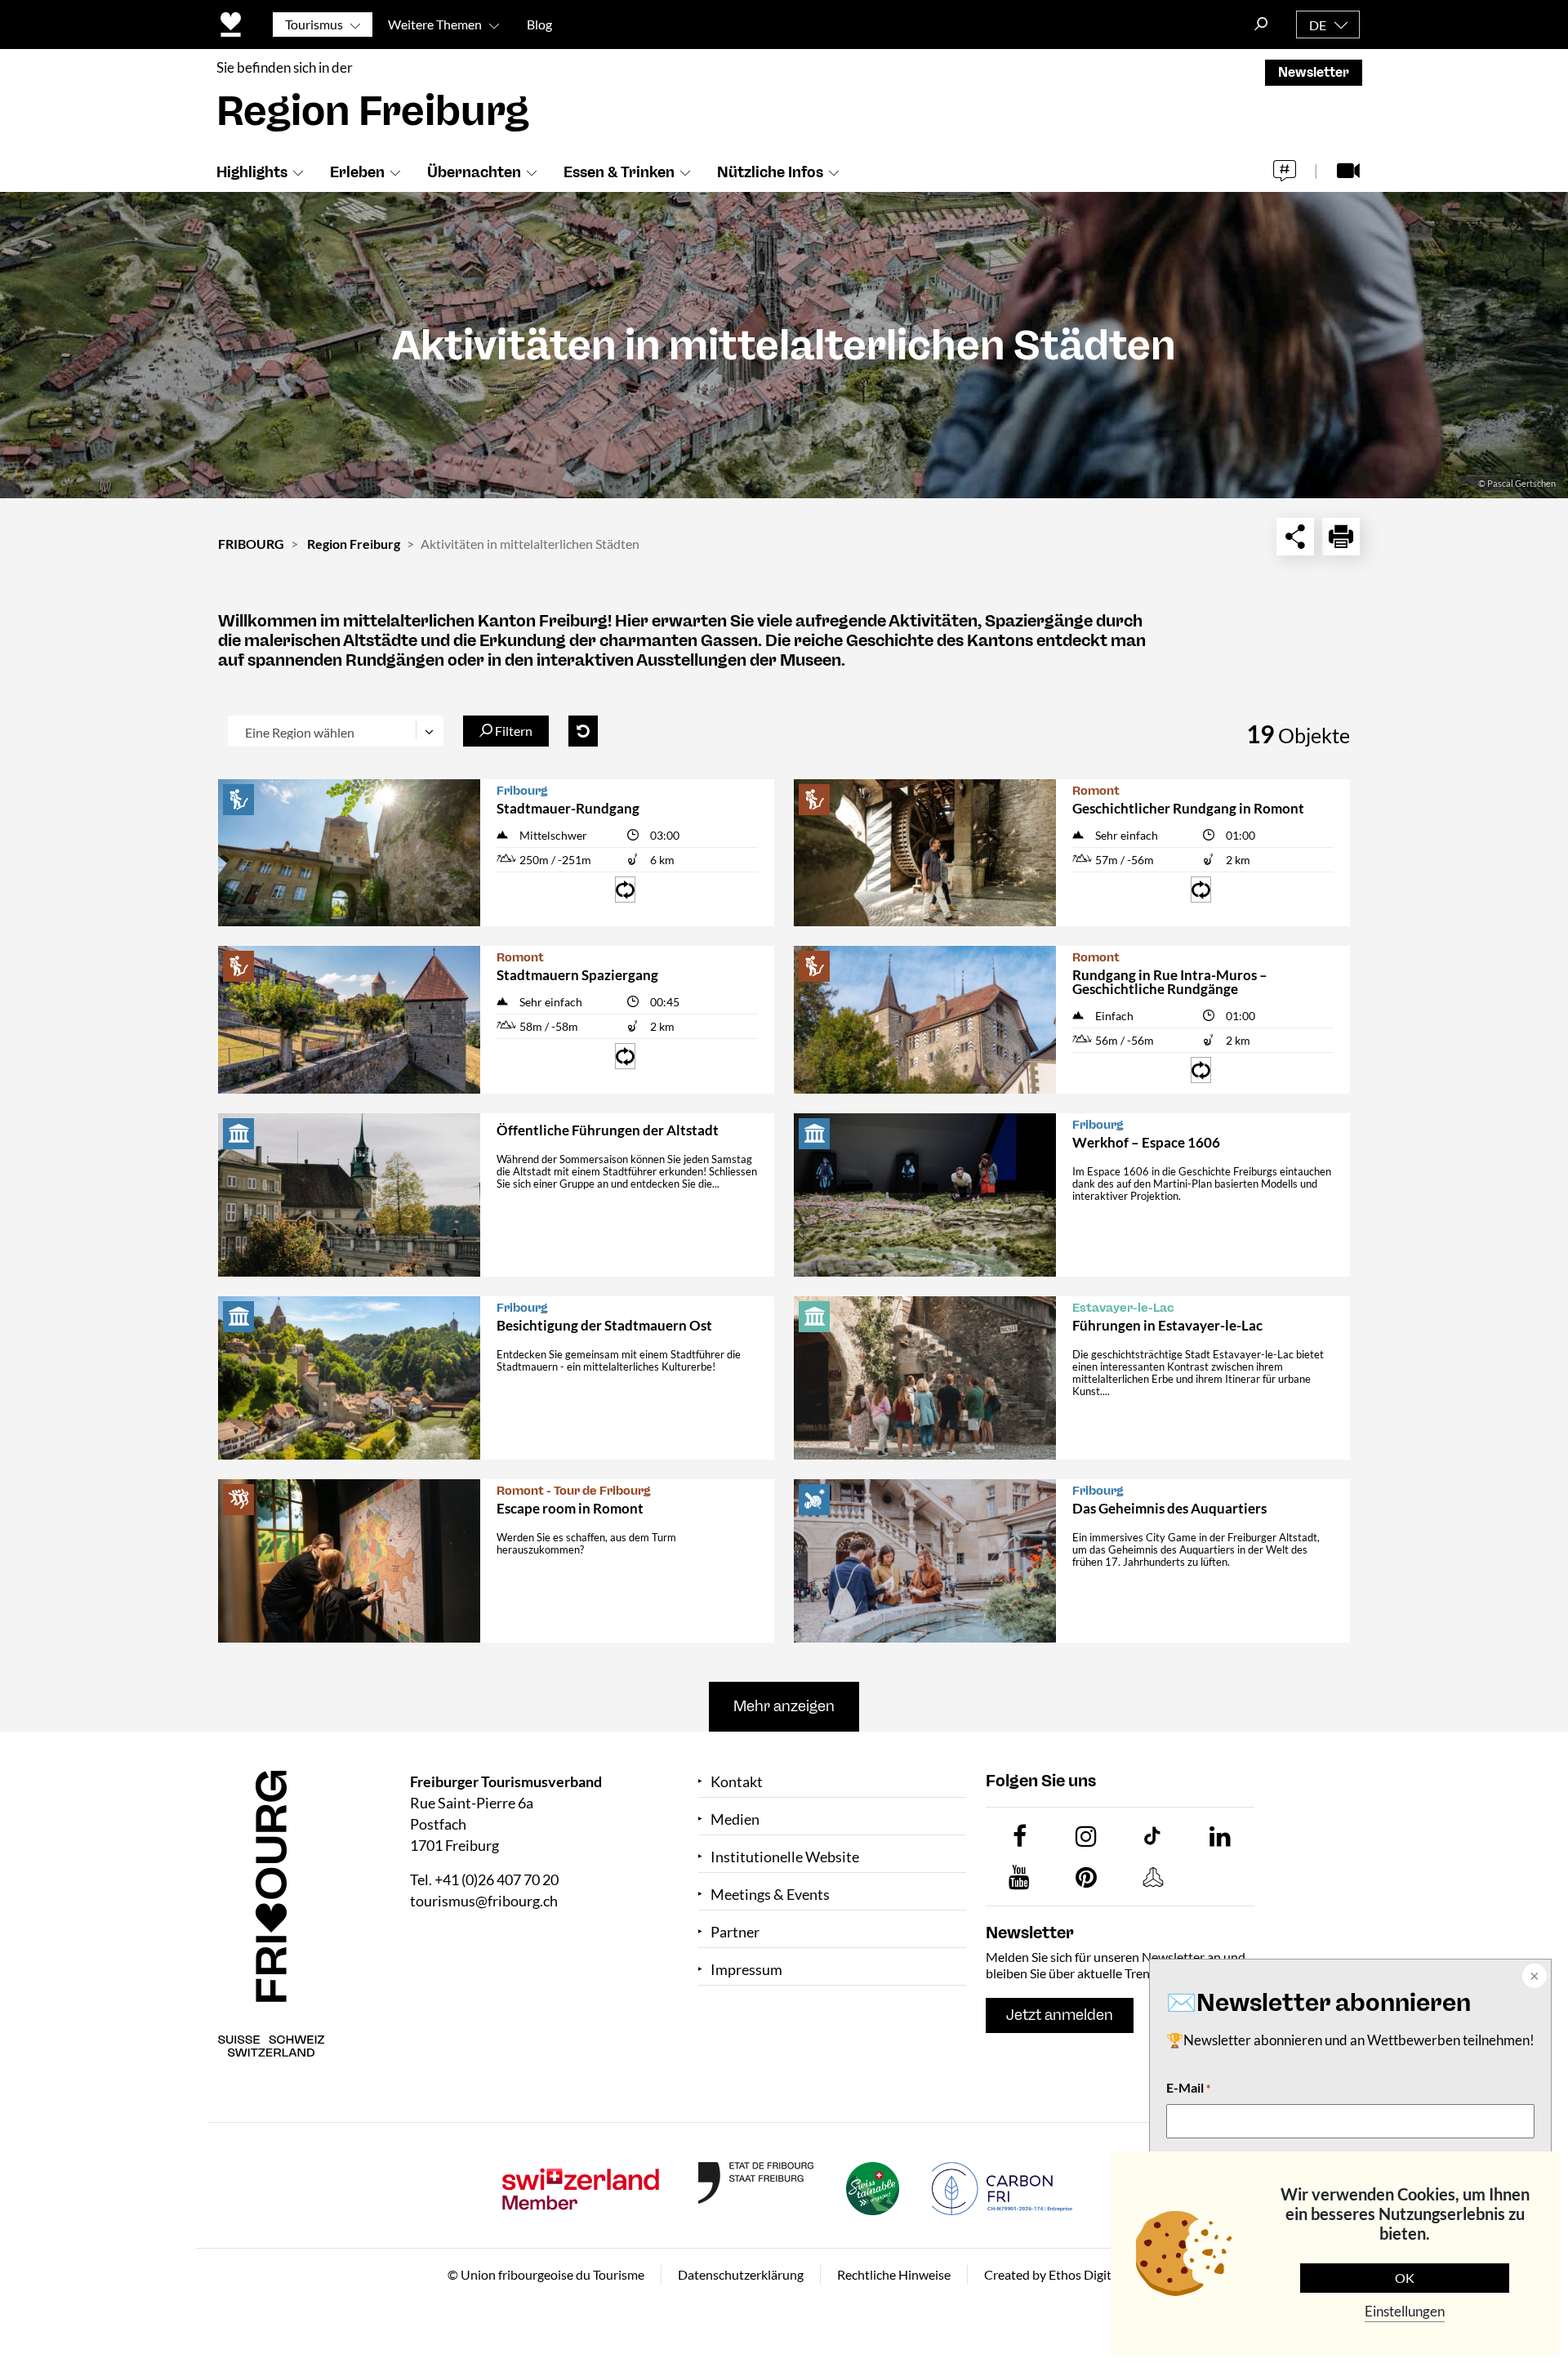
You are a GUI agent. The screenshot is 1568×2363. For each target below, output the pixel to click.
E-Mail (1188, 2087)
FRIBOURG (251, 544)
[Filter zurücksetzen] (583, 731)
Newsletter (1314, 72)
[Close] (1533, 1977)
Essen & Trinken (619, 172)
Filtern (512, 731)
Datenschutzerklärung (741, 2274)
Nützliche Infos (770, 172)
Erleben (357, 172)
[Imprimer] (1341, 537)
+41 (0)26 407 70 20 (497, 1879)
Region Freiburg (354, 544)
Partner (735, 1932)
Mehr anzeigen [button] (784, 1706)
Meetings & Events (770, 1895)
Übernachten (474, 172)
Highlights (252, 172)
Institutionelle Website (785, 1857)
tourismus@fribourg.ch (484, 1901)
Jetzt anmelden (1060, 2015)
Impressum (746, 1970)
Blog (539, 24)
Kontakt (737, 1782)
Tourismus (314, 24)
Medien (735, 1819)
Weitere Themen (435, 24)
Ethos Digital (1085, 2274)
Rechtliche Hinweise (894, 2274)
